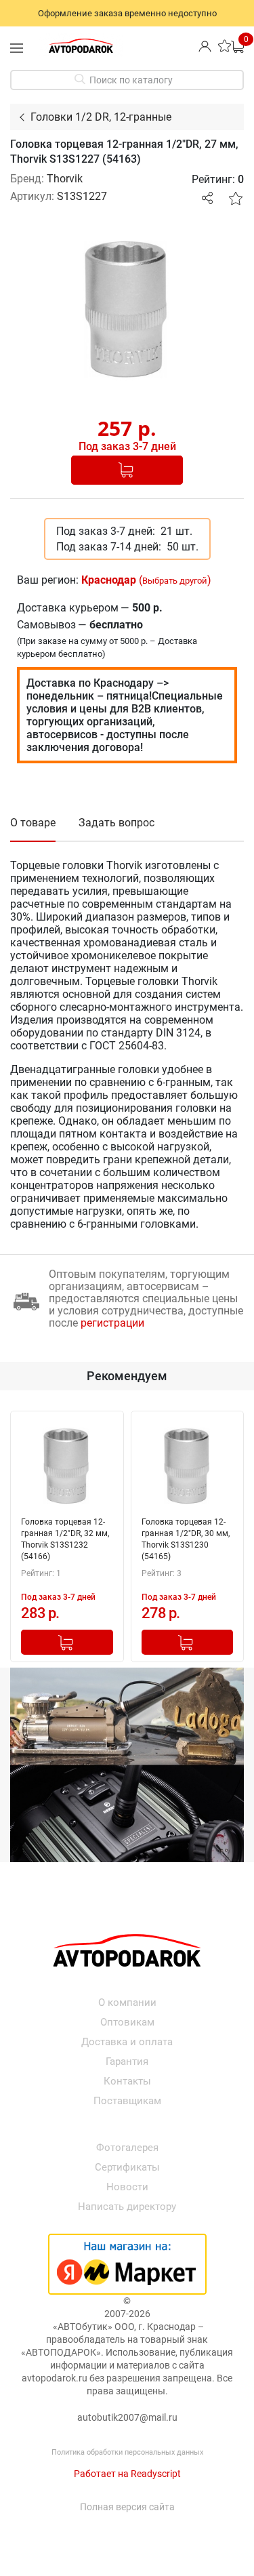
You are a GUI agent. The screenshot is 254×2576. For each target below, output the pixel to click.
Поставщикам (127, 2101)
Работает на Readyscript (127, 2474)
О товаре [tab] (33, 823)
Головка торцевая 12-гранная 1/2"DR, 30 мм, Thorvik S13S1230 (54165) (186, 1539)
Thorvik (65, 179)
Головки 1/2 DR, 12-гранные (101, 117)
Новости (127, 2187)
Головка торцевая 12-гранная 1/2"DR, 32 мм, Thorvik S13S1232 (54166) (65, 1539)
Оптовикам (127, 2022)
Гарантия (127, 2061)
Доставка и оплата (127, 2042)
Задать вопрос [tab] (117, 823)
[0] (237, 46)
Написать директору (127, 2207)
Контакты (127, 2081)
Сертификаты (127, 2167)
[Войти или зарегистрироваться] (205, 46)
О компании (127, 2003)
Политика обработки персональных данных (127, 2452)
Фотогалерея (127, 2148)
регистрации (112, 1323)
